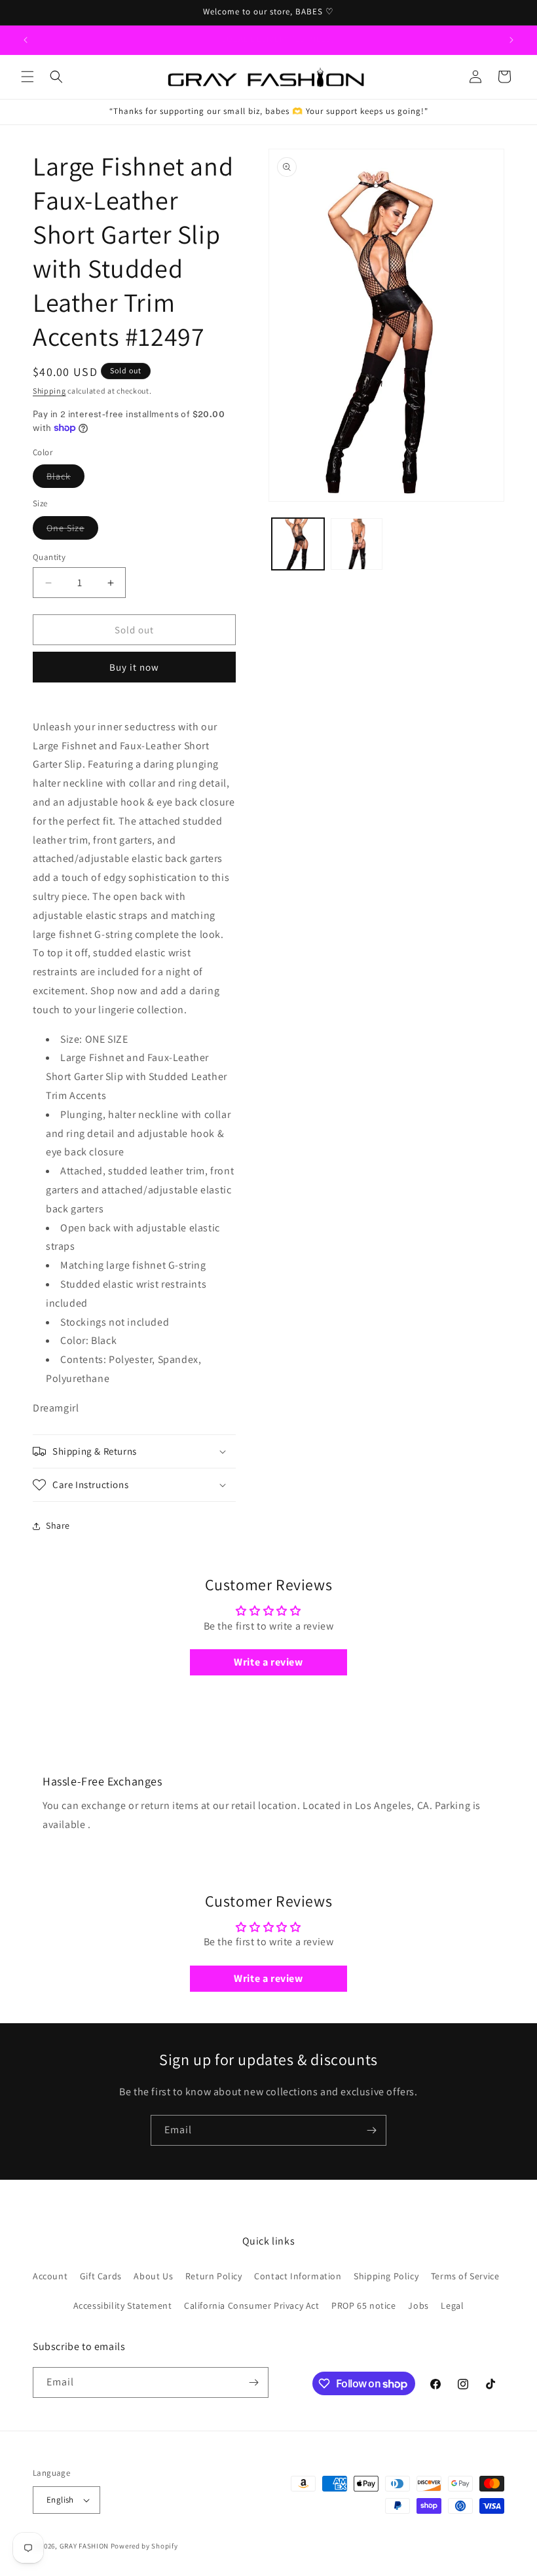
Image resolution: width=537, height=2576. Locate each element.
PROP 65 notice (363, 2305)
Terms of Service (465, 2276)
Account (50, 2276)
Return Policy (214, 2276)
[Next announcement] (511, 40)
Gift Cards (101, 2276)
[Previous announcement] (26, 40)
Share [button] (58, 1525)
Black (65, 479)
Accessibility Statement (123, 2305)
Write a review (268, 1662)
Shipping (49, 391)
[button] (28, 77)
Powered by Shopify (144, 2546)
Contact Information (298, 2276)
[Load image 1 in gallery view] (298, 544)
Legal (452, 2305)
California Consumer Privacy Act (252, 2305)
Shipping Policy (386, 2276)
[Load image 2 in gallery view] (357, 544)
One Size (72, 531)
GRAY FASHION (84, 2546)
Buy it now (134, 667)
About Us (153, 2276)
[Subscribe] (371, 2130)
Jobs (418, 2305)
